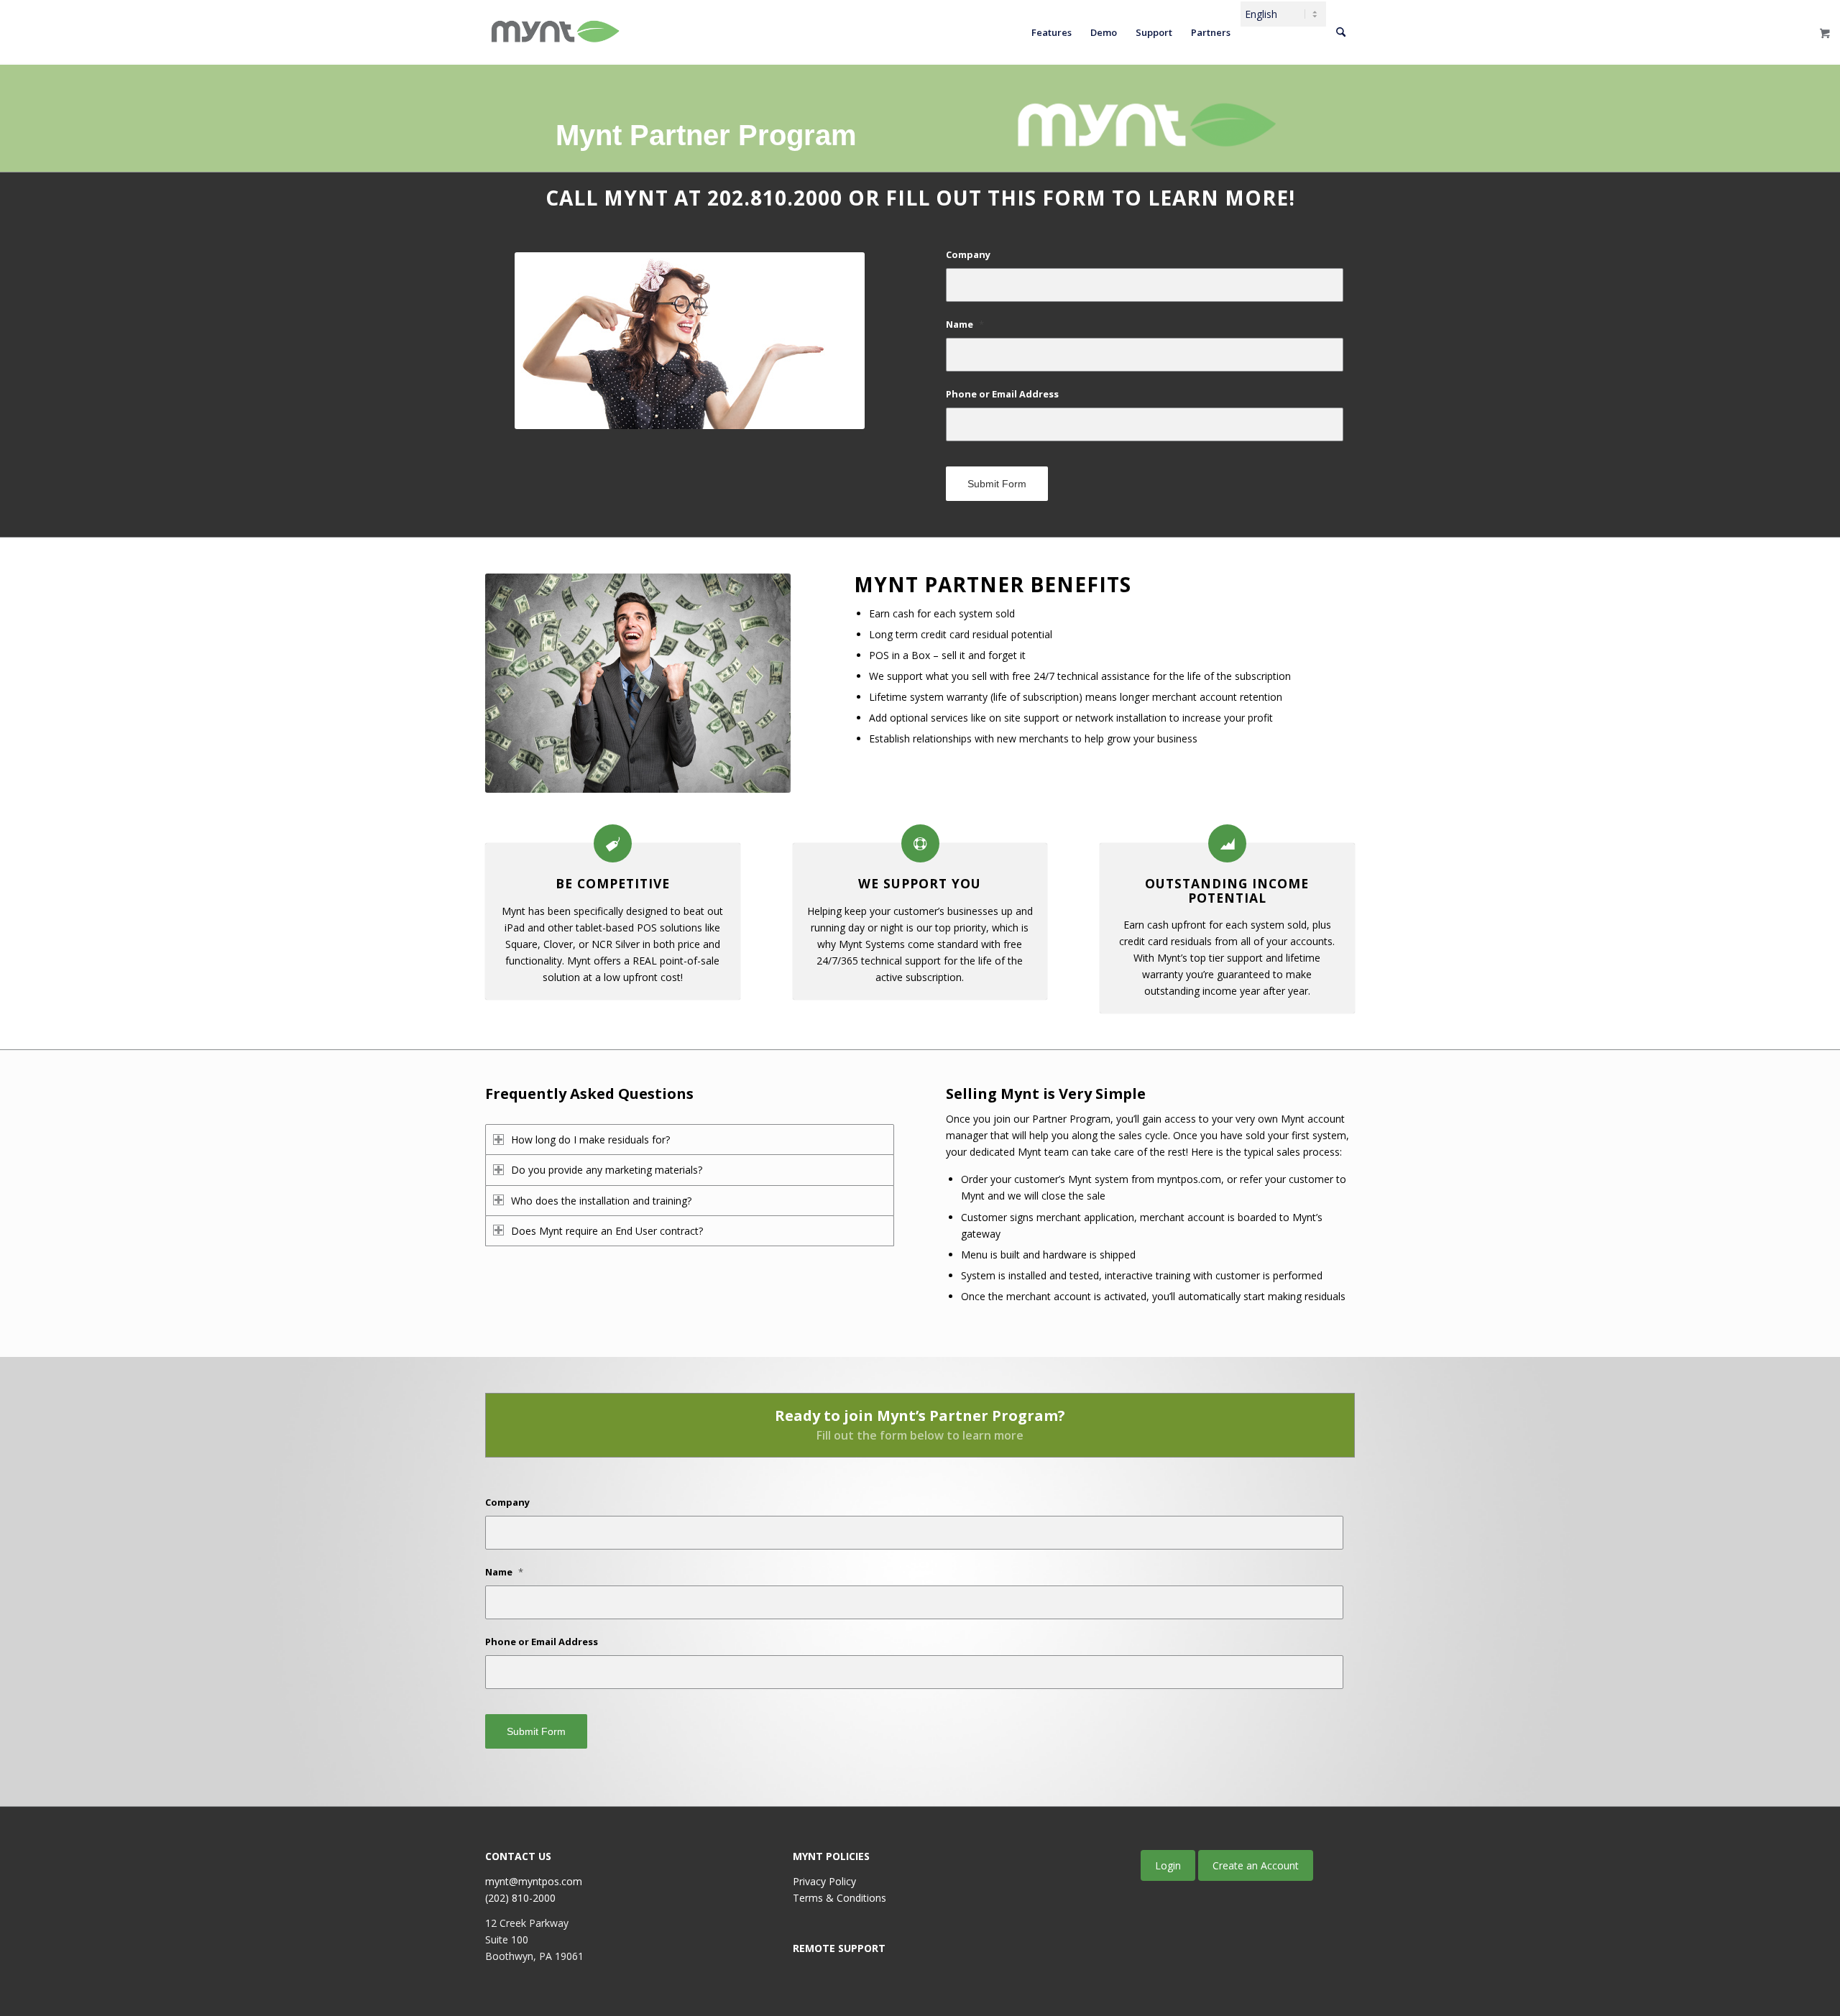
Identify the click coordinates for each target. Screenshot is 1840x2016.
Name (965, 325)
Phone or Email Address (1002, 394)
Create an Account (1256, 1865)
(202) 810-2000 (520, 1898)
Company (968, 255)
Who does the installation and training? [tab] (601, 1201)
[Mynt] (554, 32)
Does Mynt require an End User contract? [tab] (607, 1231)
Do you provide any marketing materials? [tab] (607, 1170)
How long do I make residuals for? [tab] (590, 1140)
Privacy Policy (824, 1881)
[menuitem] (1052, 32)
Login (1168, 1865)
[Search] (1341, 32)
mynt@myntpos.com (534, 1881)
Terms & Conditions (839, 1898)
